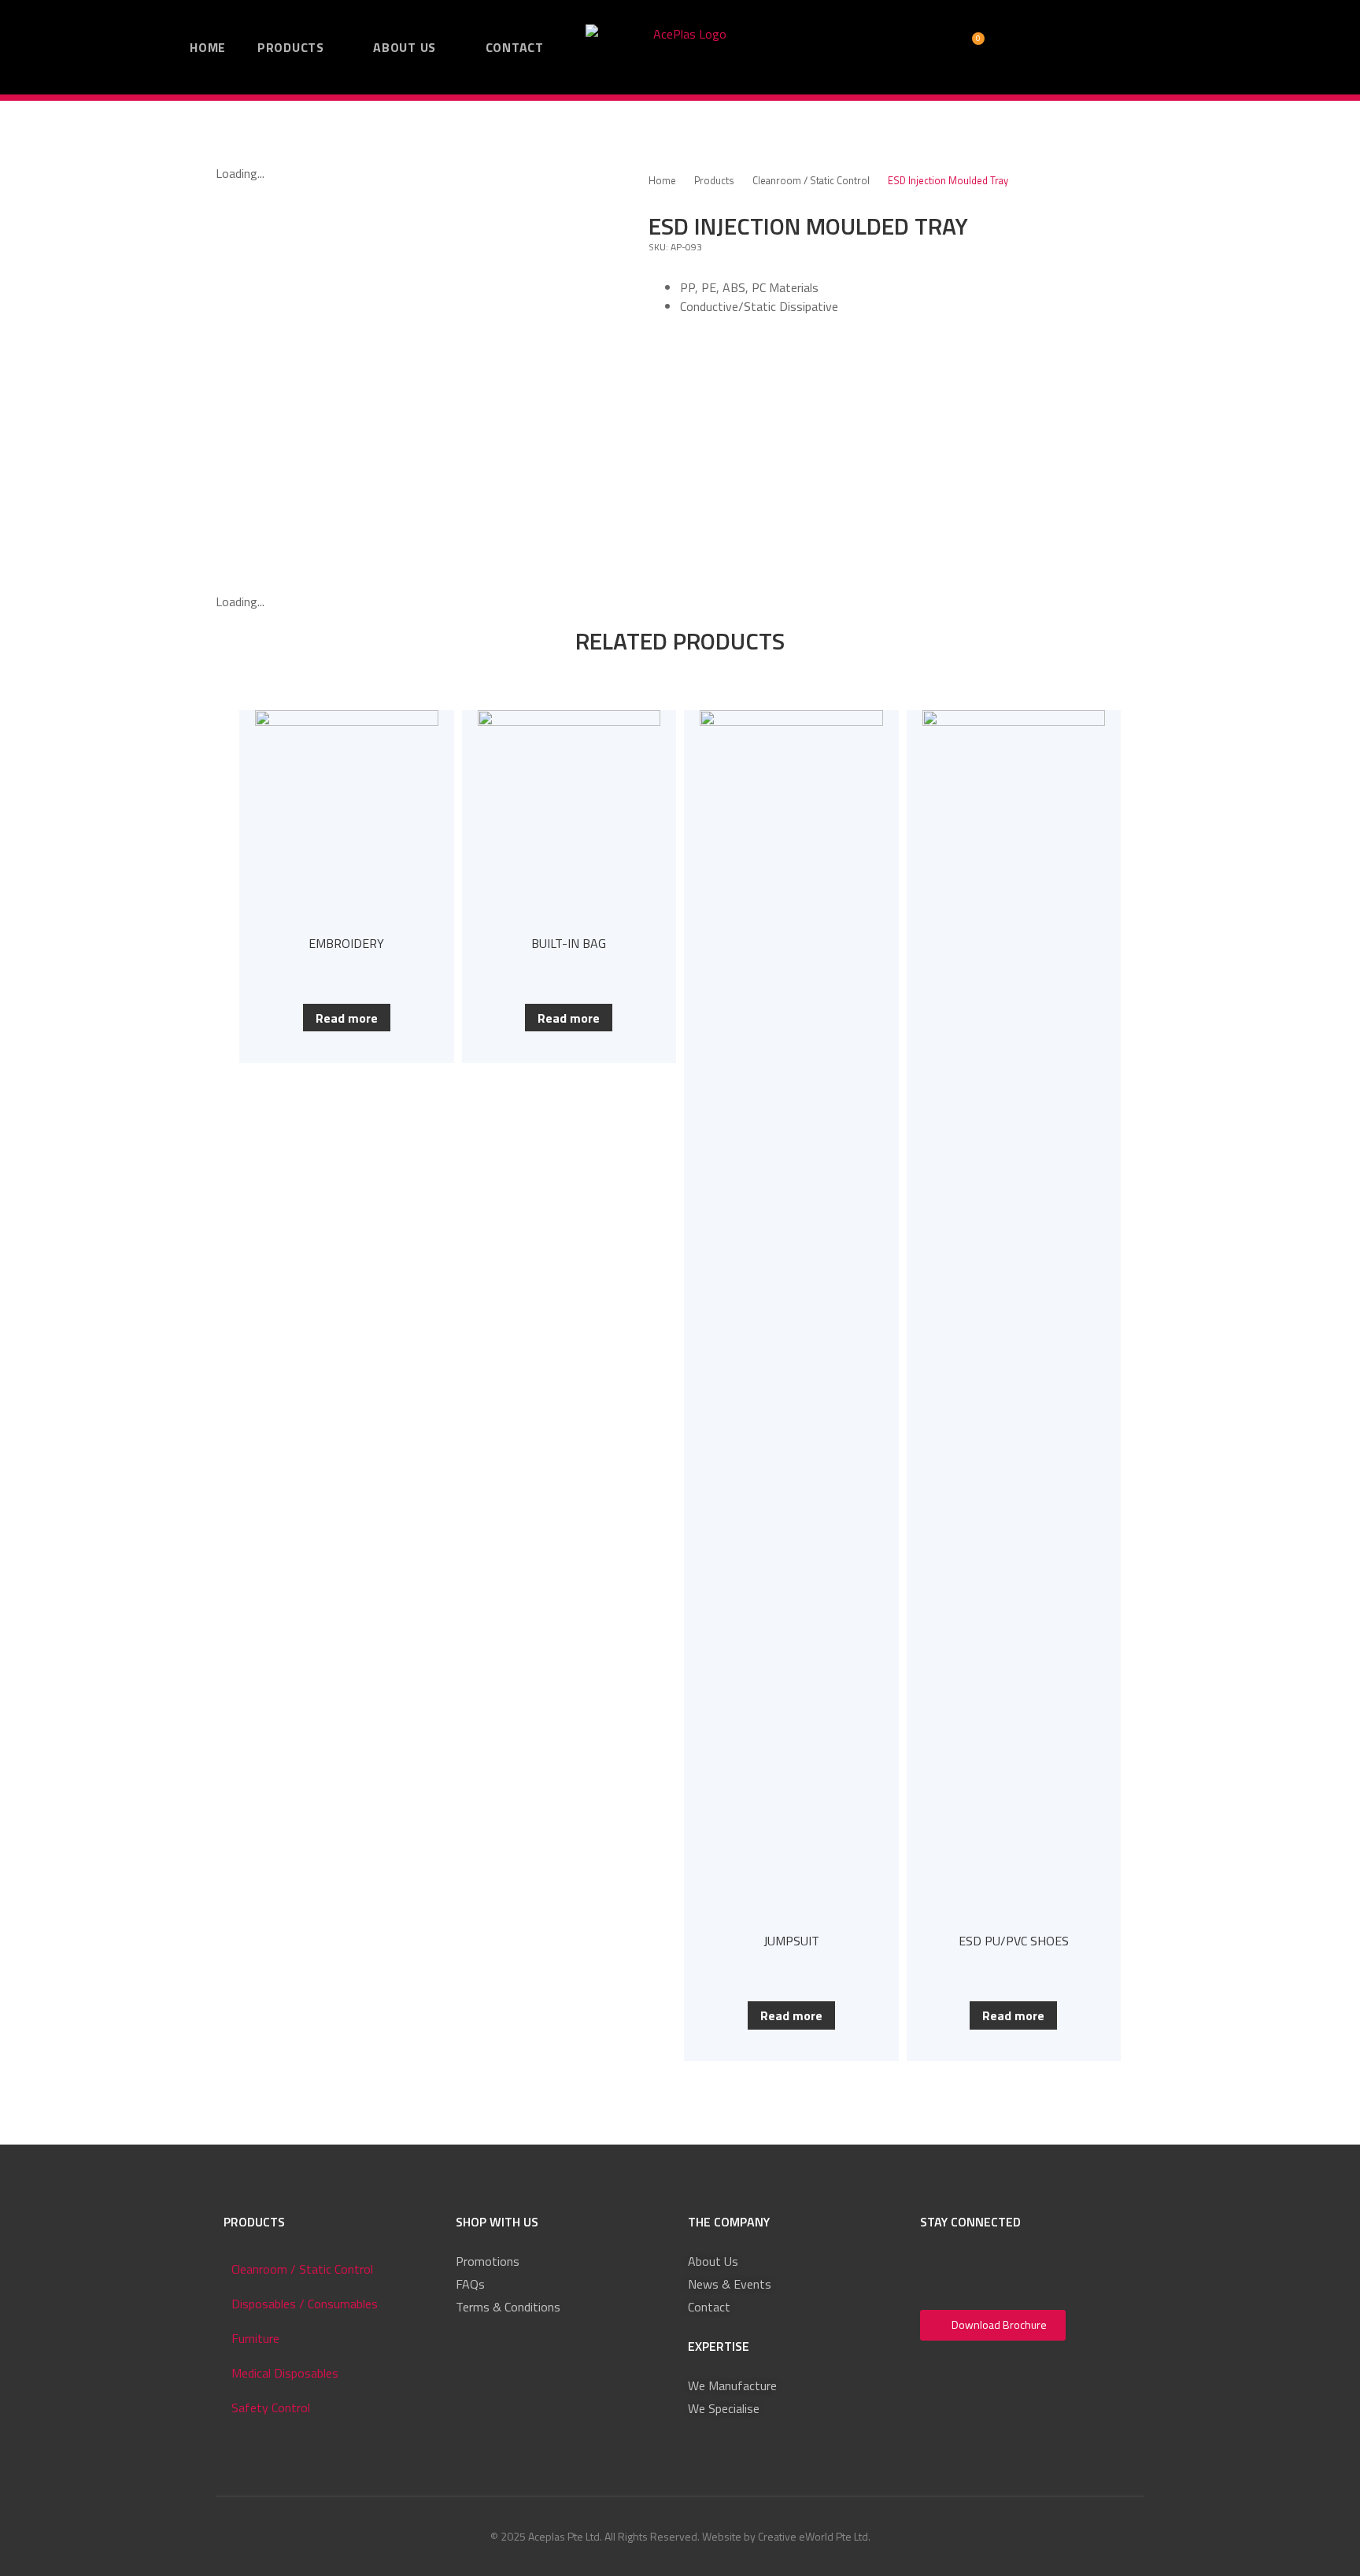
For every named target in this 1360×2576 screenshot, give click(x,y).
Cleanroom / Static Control (811, 181)
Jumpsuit (791, 1941)
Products (714, 181)
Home (662, 181)
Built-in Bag (569, 943)
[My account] (893, 48)
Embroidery (346, 943)
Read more (347, 1018)
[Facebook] (937, 2269)
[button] (847, 47)
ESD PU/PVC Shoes (1014, 1941)
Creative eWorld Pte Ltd (813, 2536)
